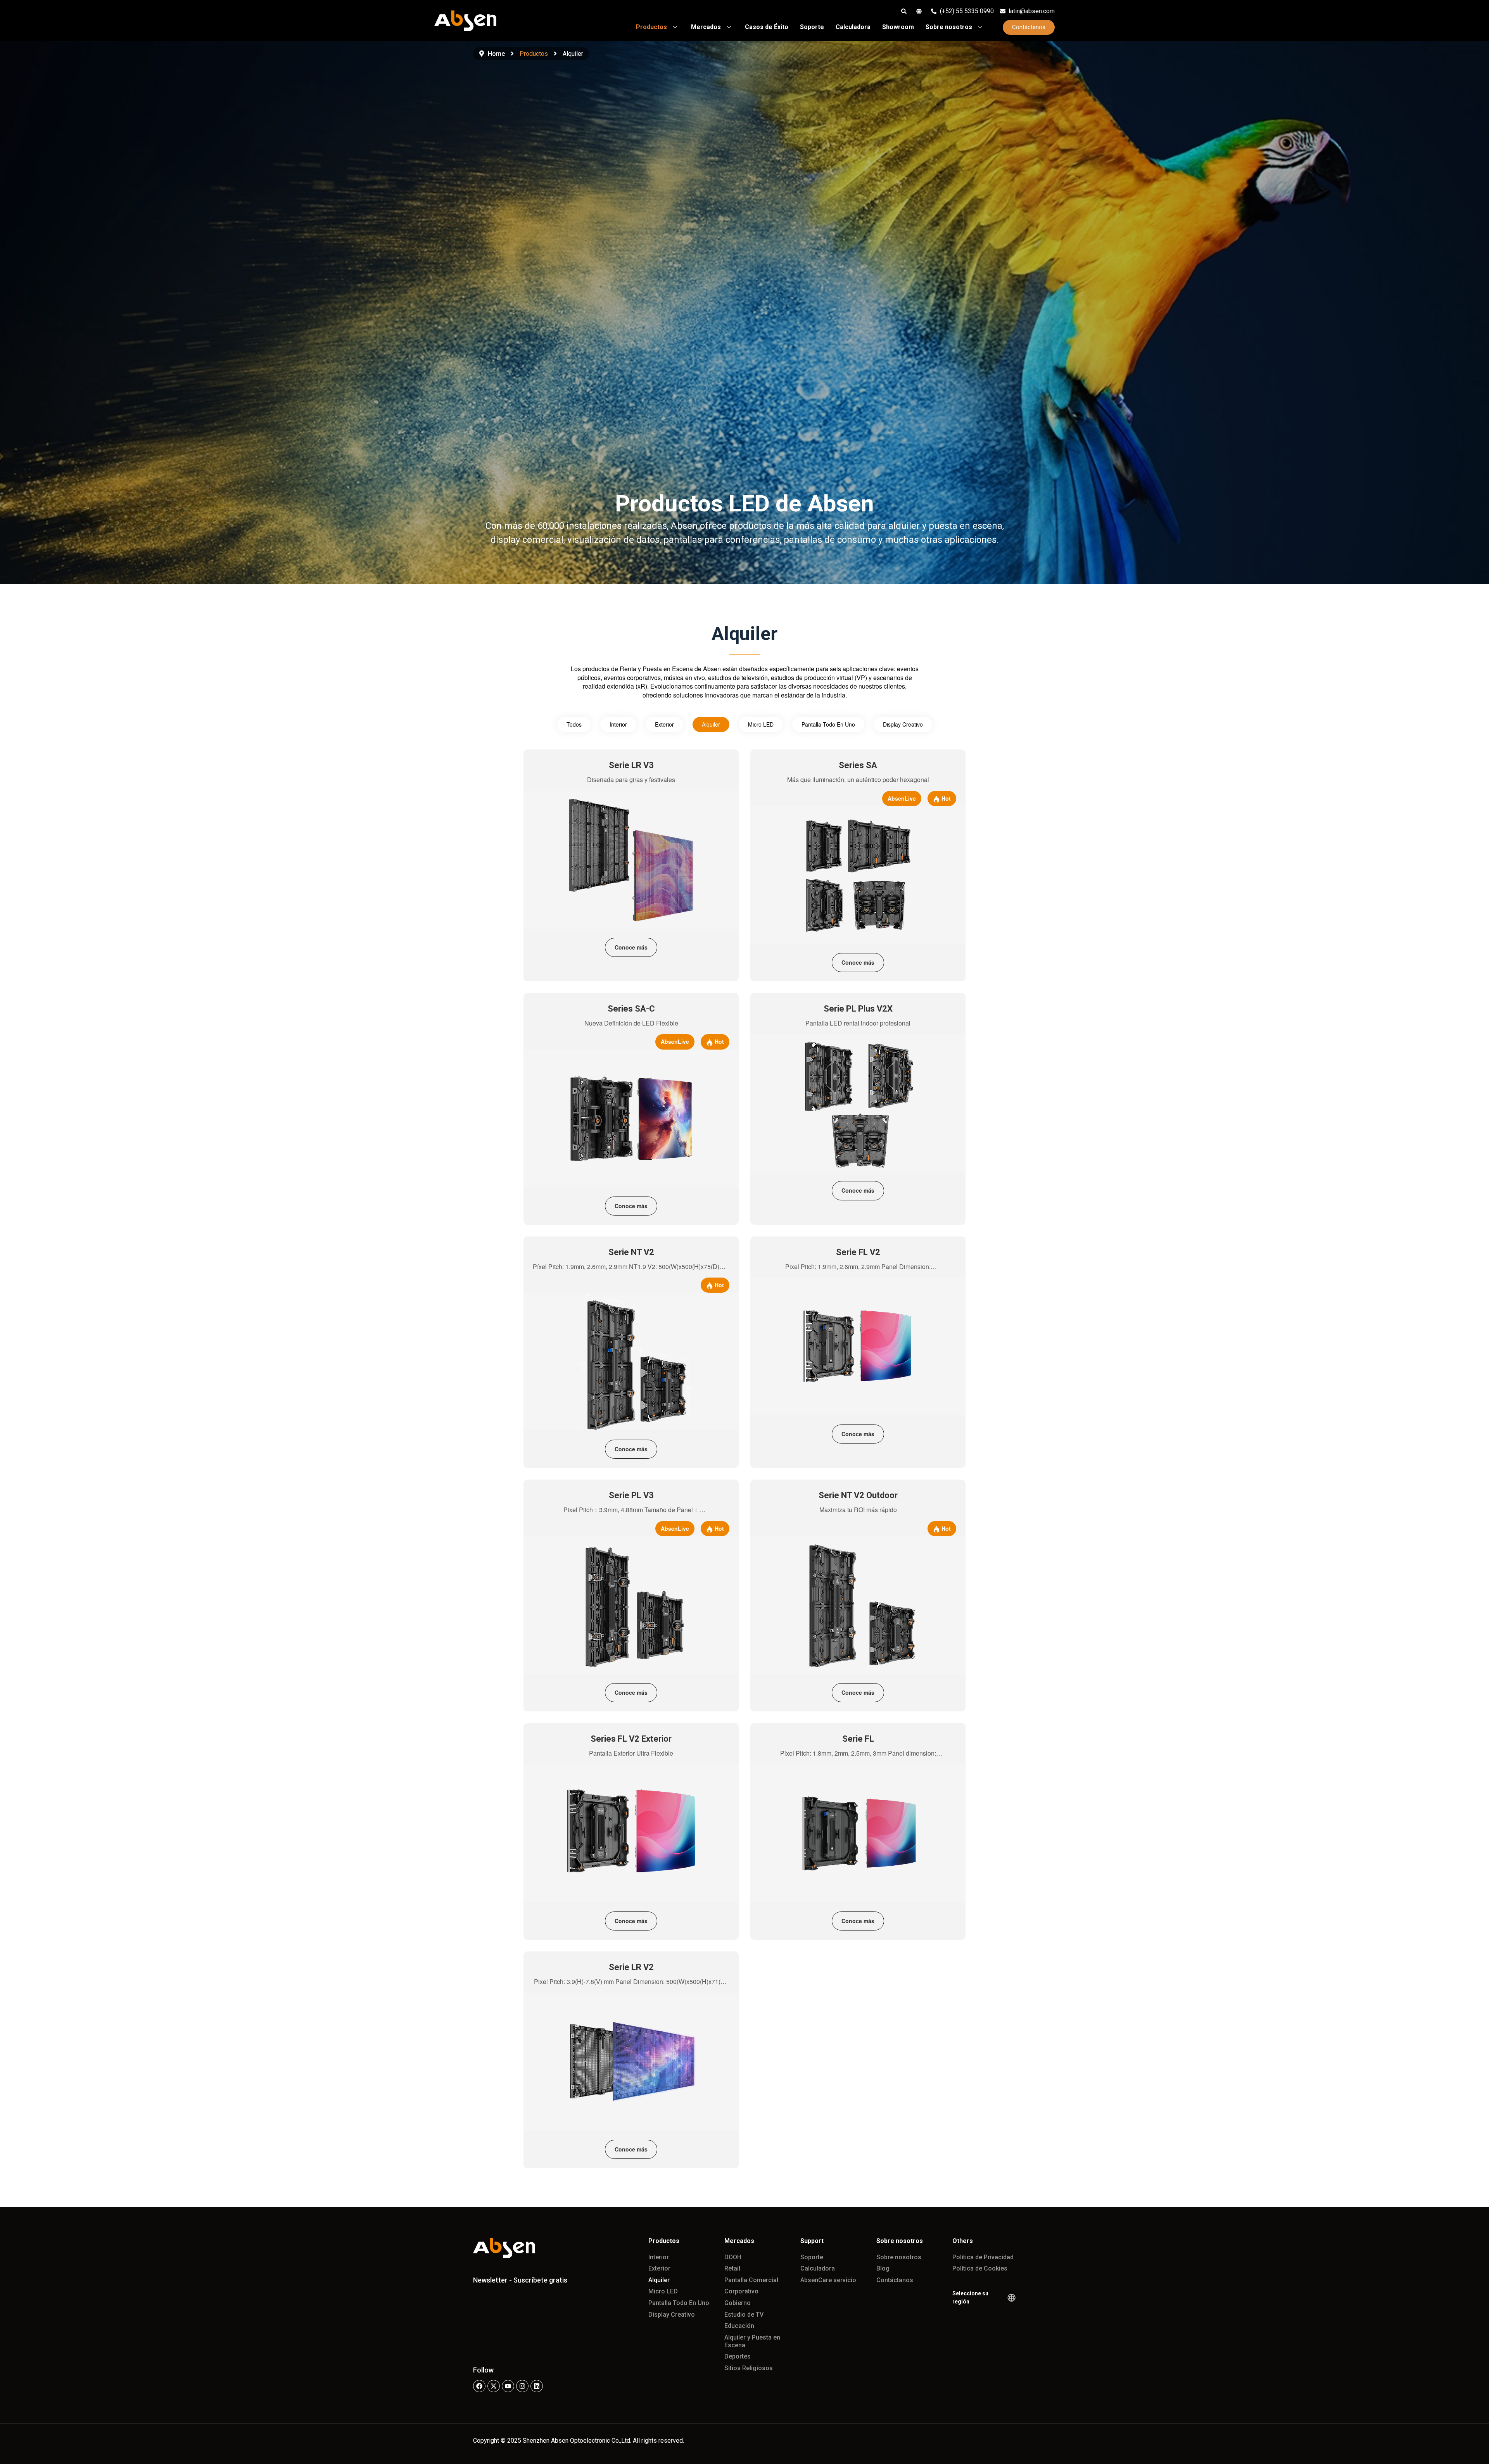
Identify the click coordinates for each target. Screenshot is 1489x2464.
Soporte (812, 2257)
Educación (739, 2326)
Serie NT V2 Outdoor (858, 1495)
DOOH (733, 2257)
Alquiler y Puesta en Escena (752, 2341)
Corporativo (741, 2291)
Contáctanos (895, 2280)
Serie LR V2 (631, 1967)
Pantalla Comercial (751, 2280)
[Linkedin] (537, 2386)
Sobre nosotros (899, 2257)
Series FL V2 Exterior (631, 1739)
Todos (574, 724)
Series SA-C (631, 1009)
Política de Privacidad (983, 2257)
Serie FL (858, 1739)
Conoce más (631, 947)
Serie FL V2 (858, 1252)
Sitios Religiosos (749, 2368)
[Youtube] (508, 2386)
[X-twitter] (494, 2386)
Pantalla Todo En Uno (828, 724)
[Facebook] (479, 2386)
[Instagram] (522, 2386)
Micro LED (761, 724)
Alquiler (711, 724)
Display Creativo (903, 724)
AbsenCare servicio (828, 2280)
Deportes (738, 2356)
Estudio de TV (744, 2315)
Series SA (858, 765)
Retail (732, 2268)
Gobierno (738, 2303)
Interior (618, 724)
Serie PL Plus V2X (858, 1009)
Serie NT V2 (631, 1252)
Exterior (664, 724)
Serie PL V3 (631, 1495)
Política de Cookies (980, 2268)
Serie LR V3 (631, 765)
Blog (883, 2268)
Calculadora (818, 2268)
